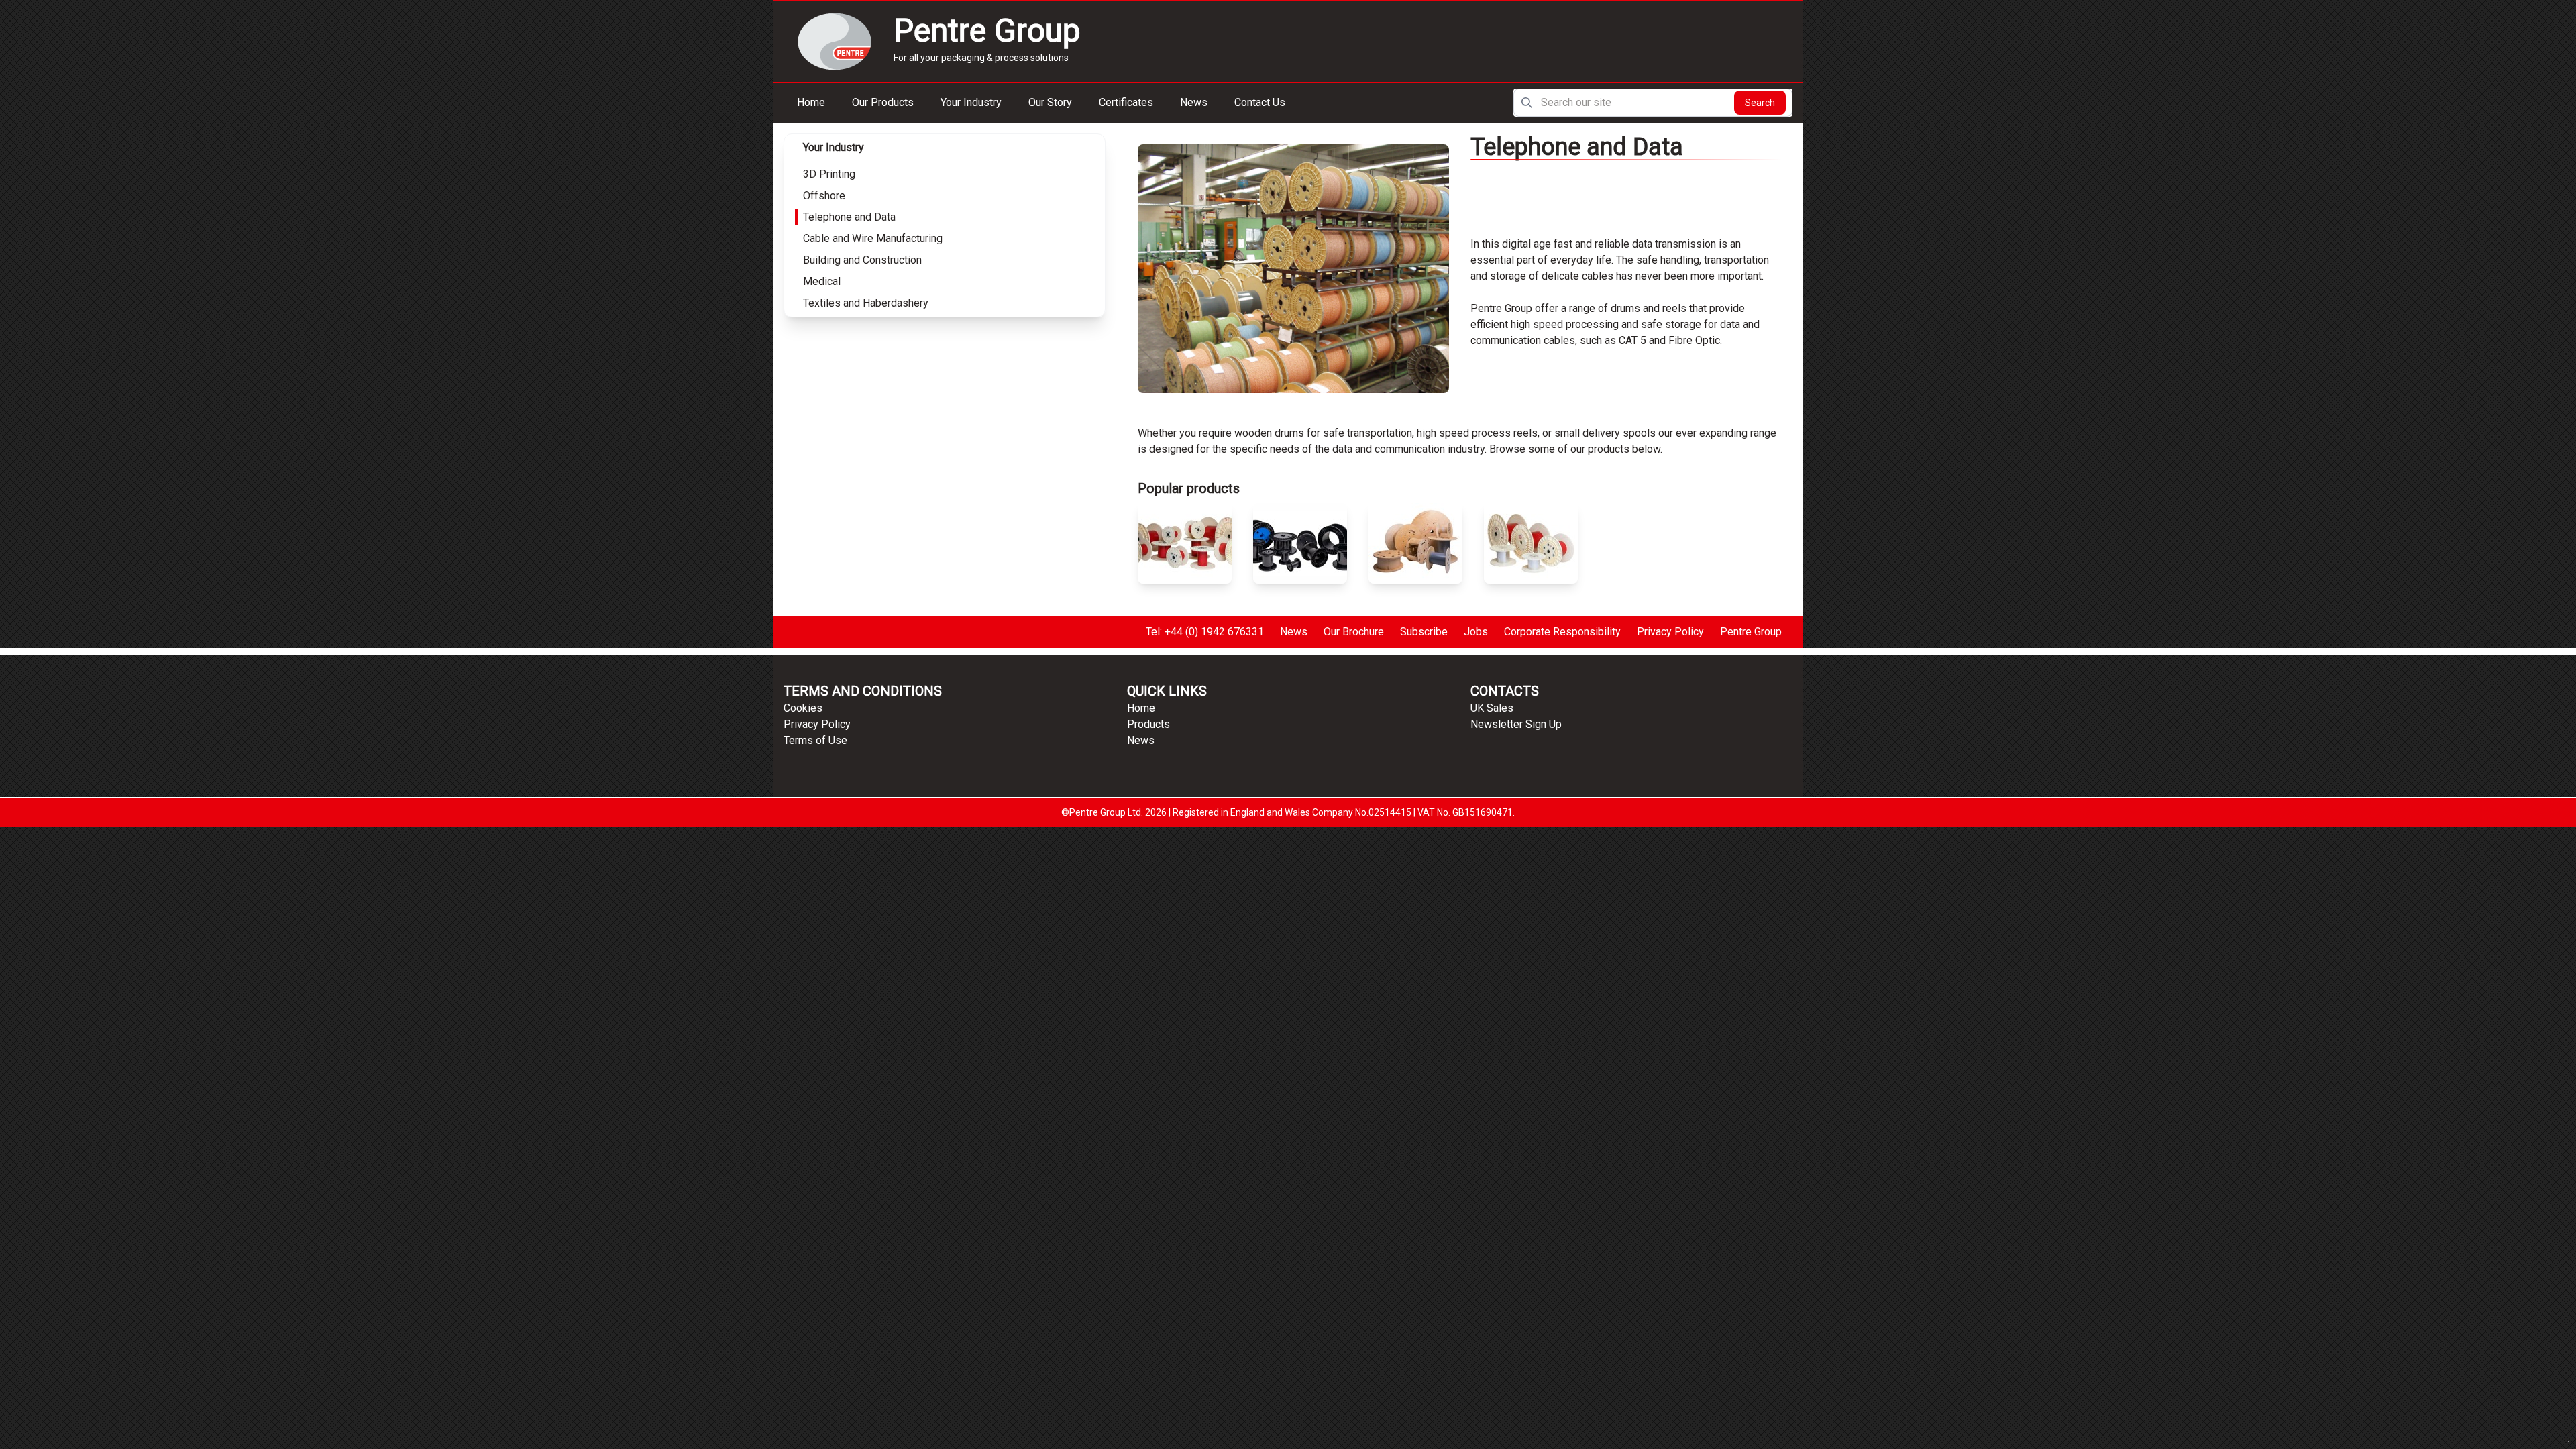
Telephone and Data (849, 217)
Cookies (803, 708)
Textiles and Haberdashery (866, 303)
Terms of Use (815, 740)
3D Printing (829, 174)
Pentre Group (1751, 632)
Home (811, 102)
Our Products (883, 102)
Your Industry (971, 102)
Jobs (1476, 632)
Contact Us (1260, 102)
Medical (822, 281)
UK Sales (1492, 708)
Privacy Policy (1670, 632)
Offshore (824, 196)
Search (1760, 103)
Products (1148, 724)
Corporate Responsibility (1562, 632)
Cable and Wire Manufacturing (873, 238)
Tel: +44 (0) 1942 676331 (1205, 632)
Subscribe (1424, 632)
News (1194, 102)
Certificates (1126, 102)
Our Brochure (1354, 632)
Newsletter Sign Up (1516, 724)
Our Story (1050, 102)
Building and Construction (862, 260)
